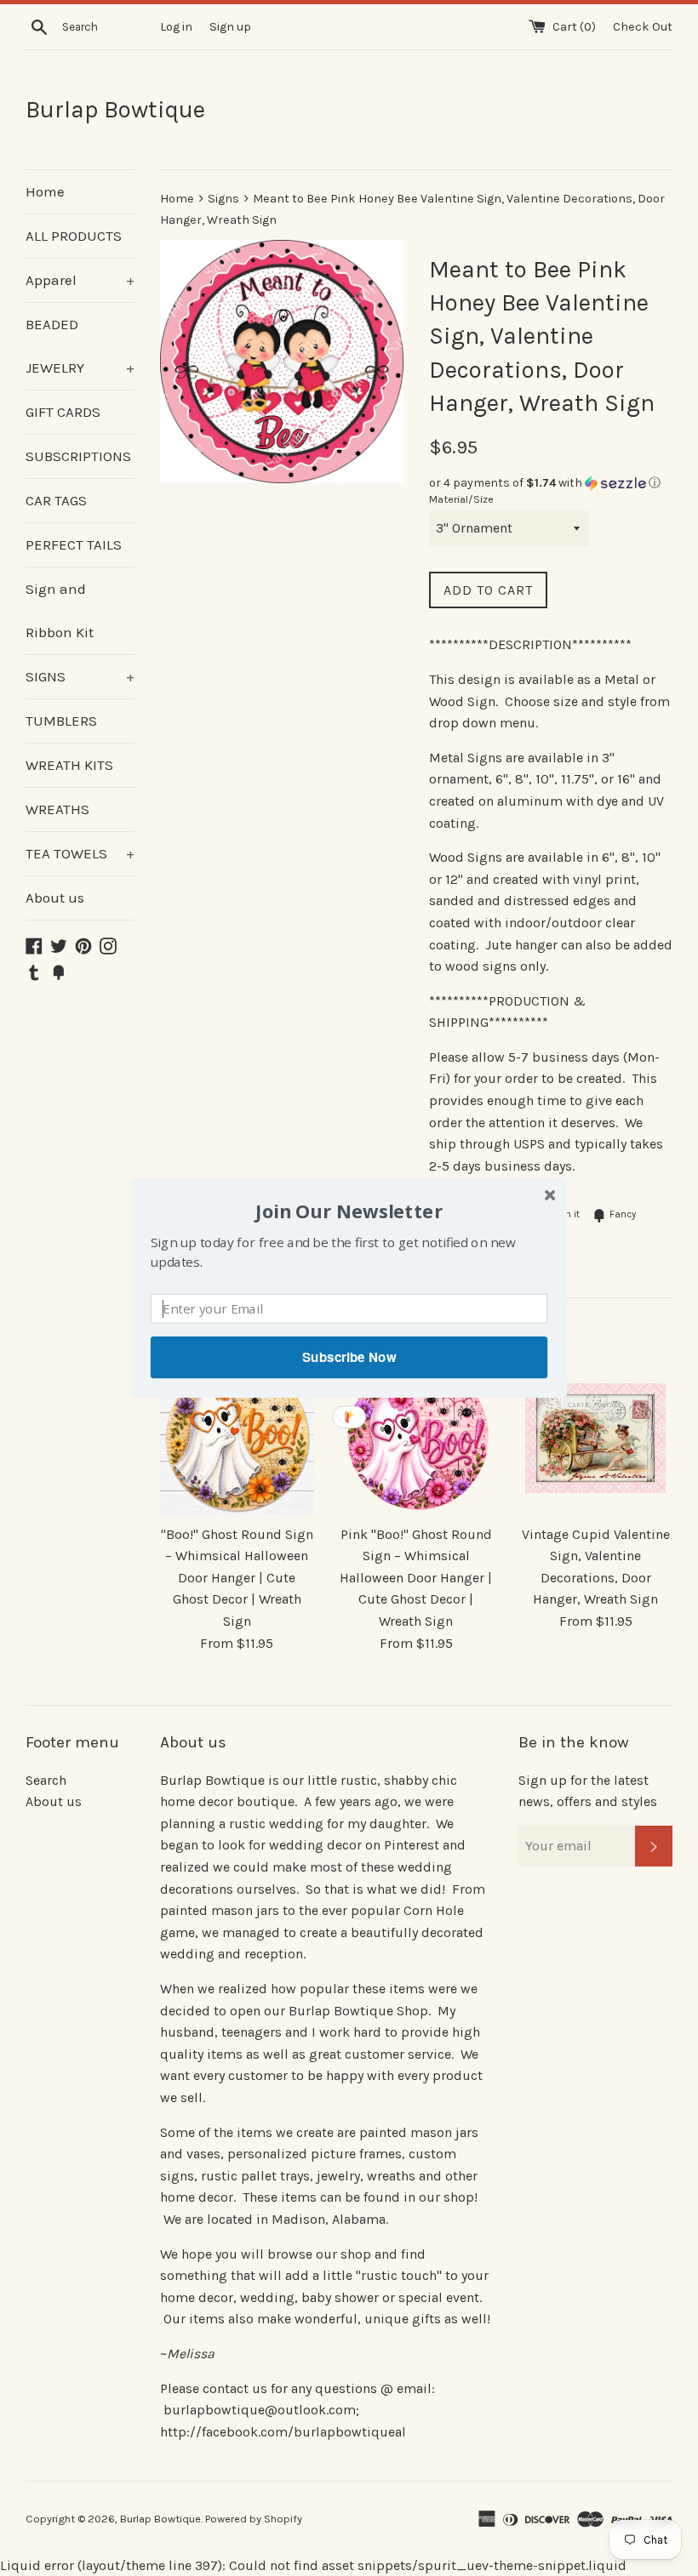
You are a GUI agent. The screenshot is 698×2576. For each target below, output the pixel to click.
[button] (349, 1211)
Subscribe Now (349, 1357)
